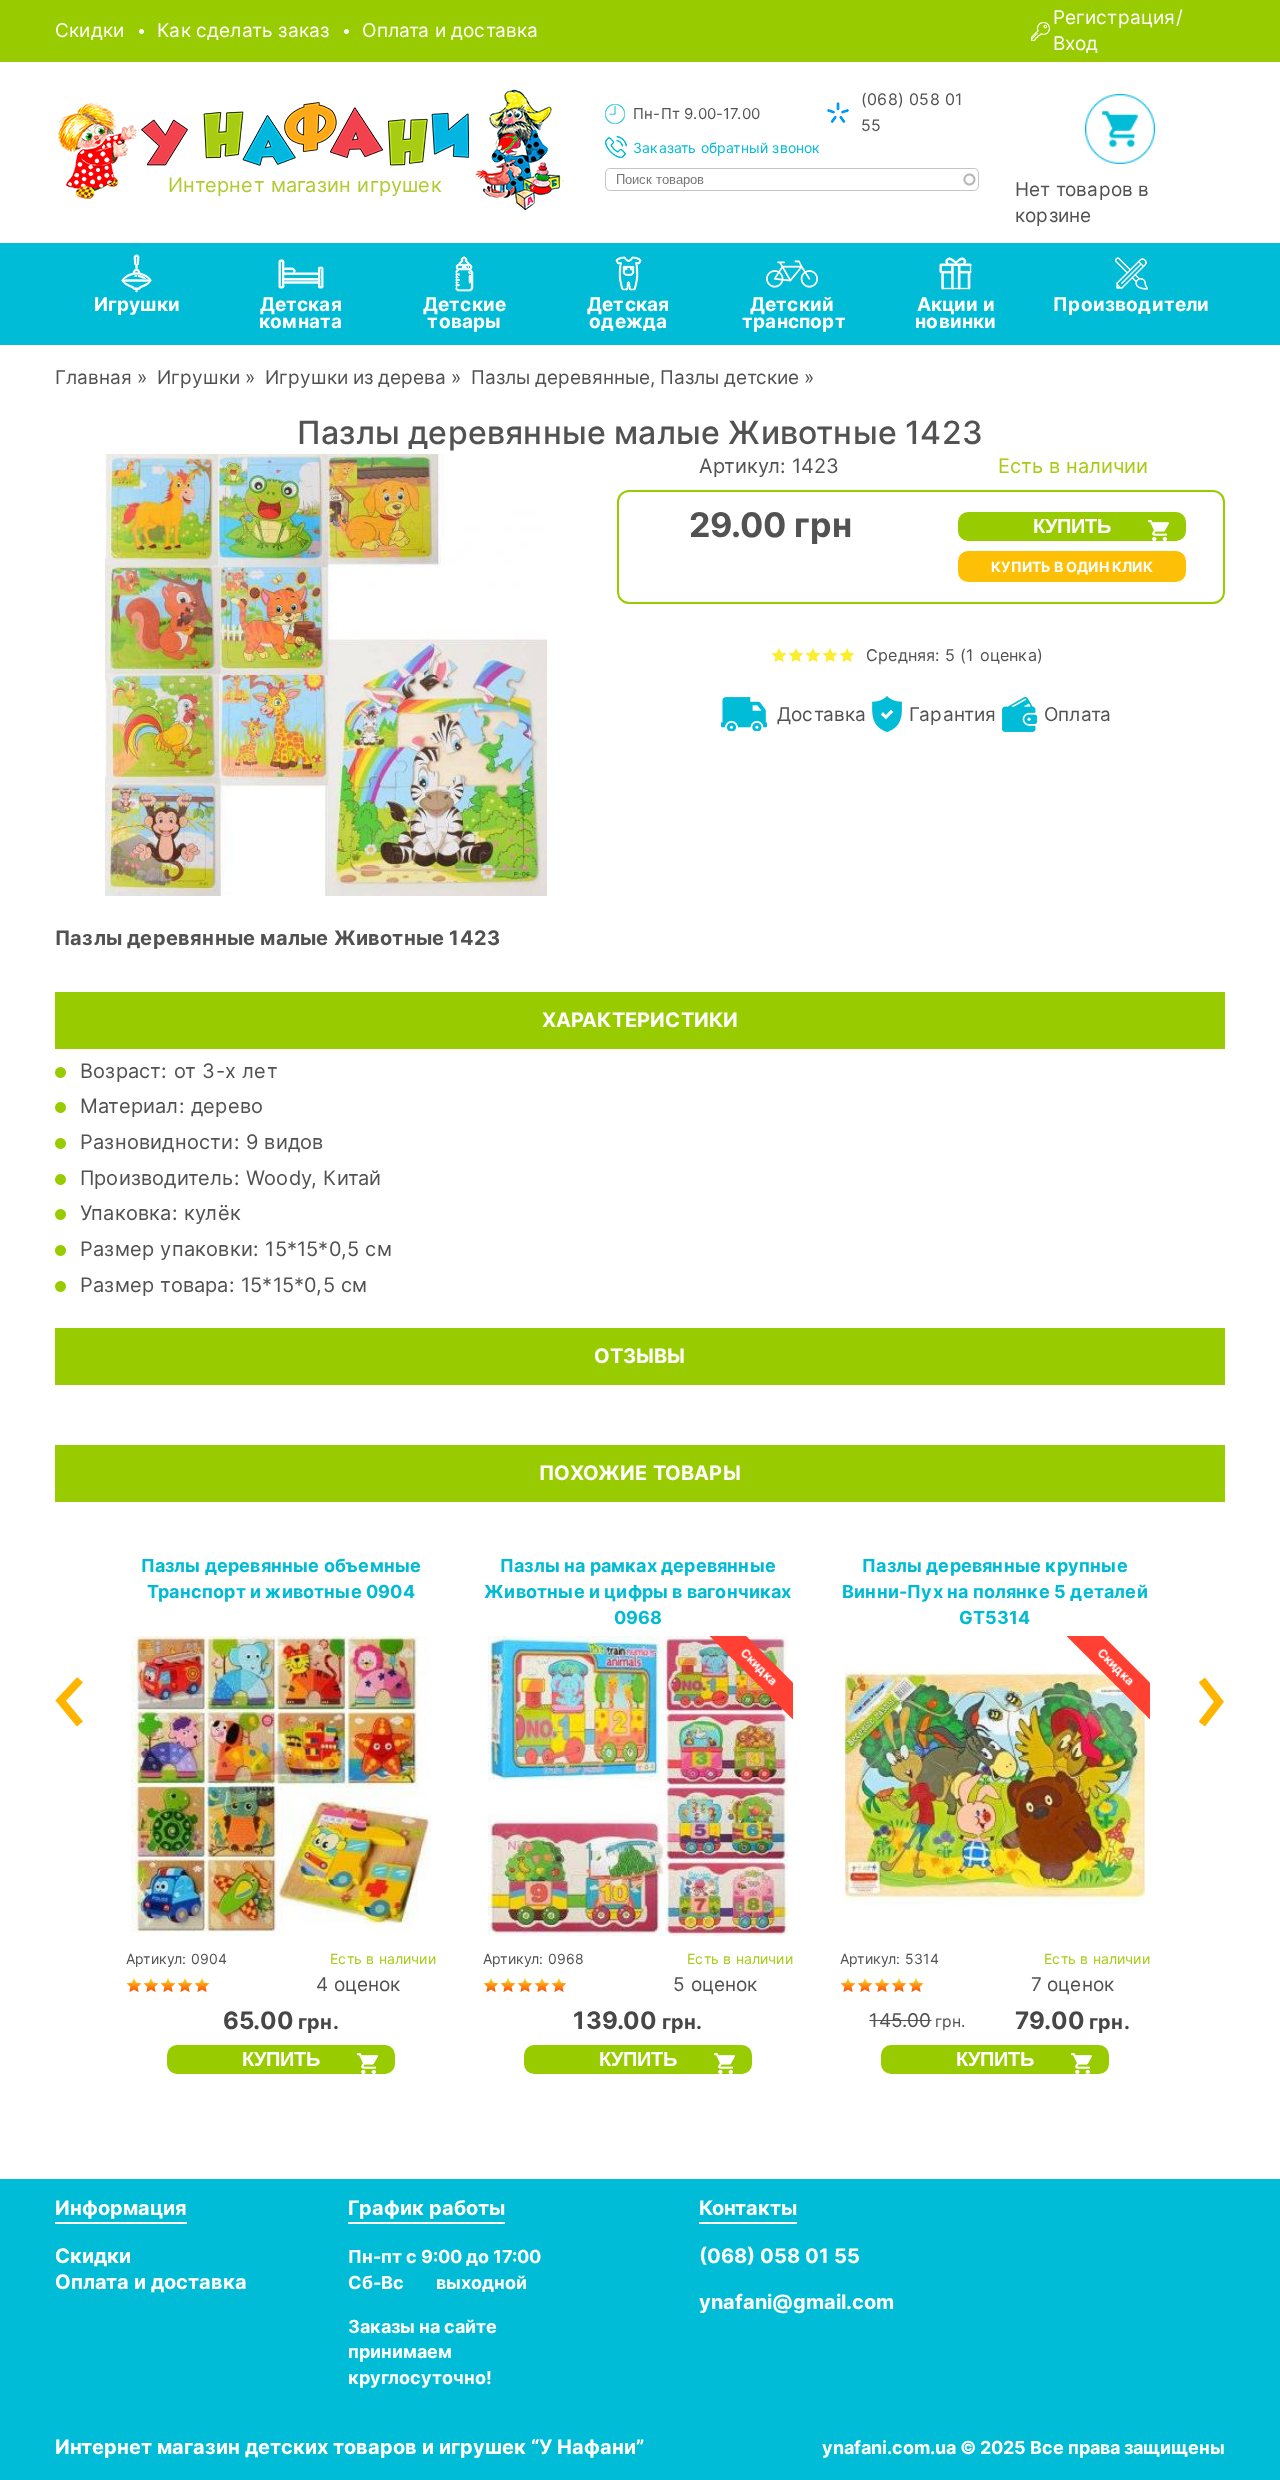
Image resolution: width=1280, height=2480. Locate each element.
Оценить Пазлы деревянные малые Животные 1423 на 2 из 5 (796, 654)
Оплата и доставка (450, 30)
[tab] (137, 294)
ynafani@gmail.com (796, 2302)
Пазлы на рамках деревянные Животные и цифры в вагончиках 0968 (638, 1591)
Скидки (89, 30)
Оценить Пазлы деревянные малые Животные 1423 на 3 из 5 (813, 654)
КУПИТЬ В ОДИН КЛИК (1071, 566)
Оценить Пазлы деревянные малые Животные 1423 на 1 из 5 (779, 654)
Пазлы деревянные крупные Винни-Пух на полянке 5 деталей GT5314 (995, 1591)
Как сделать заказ (243, 30)
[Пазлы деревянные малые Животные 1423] (326, 889)
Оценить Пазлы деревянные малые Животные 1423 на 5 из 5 (847, 654)
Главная (93, 377)
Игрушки (198, 377)
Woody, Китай (313, 1178)
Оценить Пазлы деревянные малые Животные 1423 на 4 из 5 (830, 654)
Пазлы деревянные (560, 377)
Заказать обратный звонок (727, 147)
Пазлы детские (729, 377)
